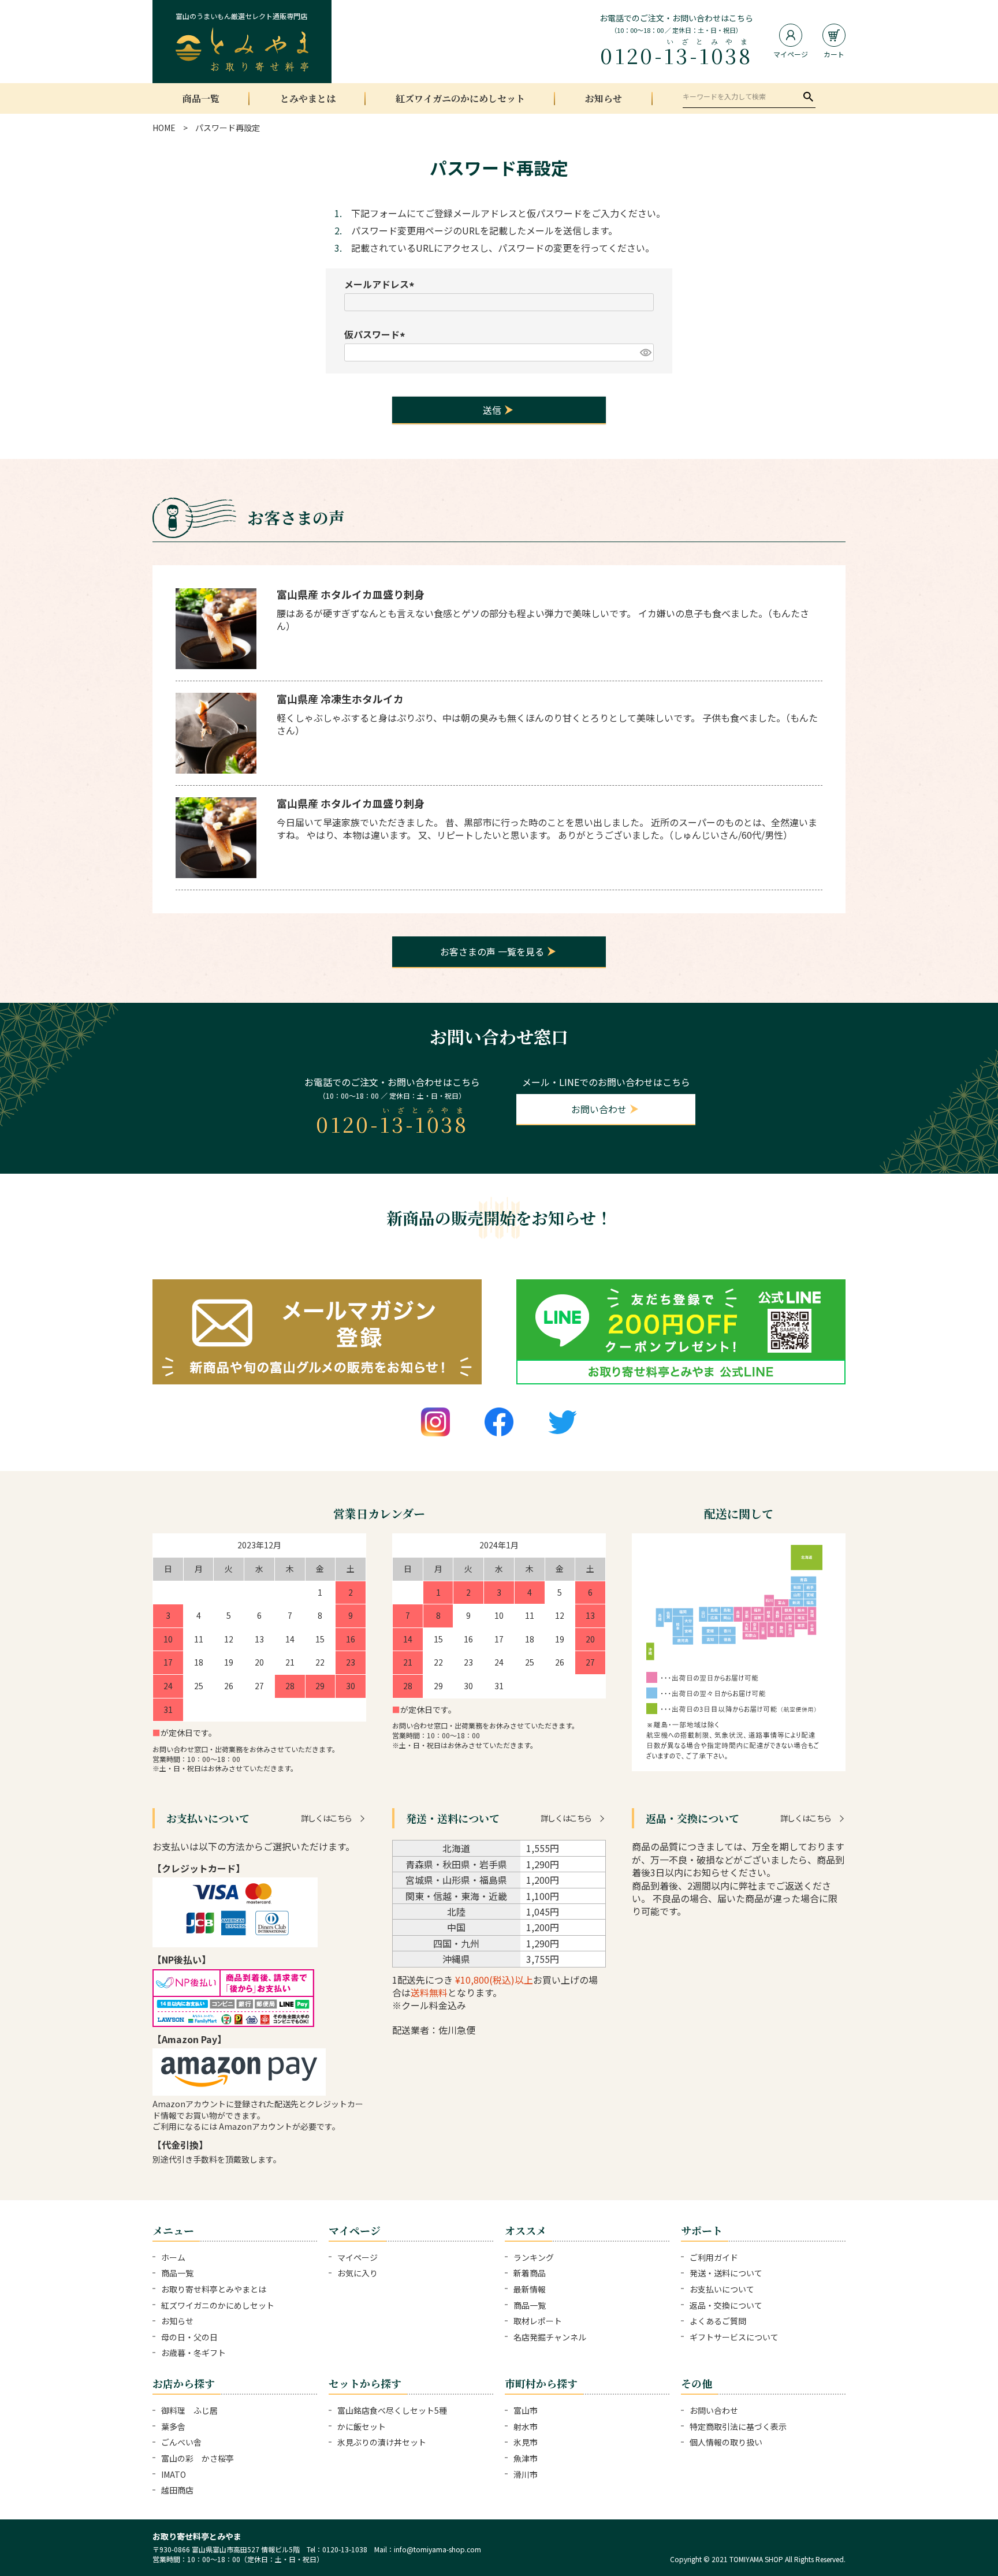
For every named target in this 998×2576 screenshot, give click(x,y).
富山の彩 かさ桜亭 (198, 2458)
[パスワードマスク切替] (645, 352)
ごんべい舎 (181, 2442)
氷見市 (526, 2442)
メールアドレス (381, 284)
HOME (164, 128)
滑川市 (526, 2474)
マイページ (358, 2257)
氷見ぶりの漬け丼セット (382, 2442)
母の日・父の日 (189, 2337)
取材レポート (538, 2321)
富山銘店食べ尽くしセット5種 (392, 2410)
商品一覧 (201, 99)
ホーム (173, 2257)
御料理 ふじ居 (189, 2410)
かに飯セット (362, 2426)
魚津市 (526, 2458)
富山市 (526, 2410)
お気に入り (358, 2273)
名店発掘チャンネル (550, 2337)
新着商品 (530, 2273)
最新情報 (530, 2289)
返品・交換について (726, 2305)
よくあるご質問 (718, 2321)
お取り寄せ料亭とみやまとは (214, 2289)
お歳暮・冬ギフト (193, 2353)
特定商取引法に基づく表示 (738, 2426)
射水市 (526, 2426)
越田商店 (177, 2490)
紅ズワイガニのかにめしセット (460, 99)
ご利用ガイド (714, 2257)
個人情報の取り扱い (726, 2442)
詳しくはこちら (326, 1818)
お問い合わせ (714, 2410)
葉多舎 (173, 2426)
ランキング (534, 2257)
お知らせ (604, 99)
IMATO (174, 2474)
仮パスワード (377, 334)
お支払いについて (722, 2289)
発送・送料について (726, 2273)
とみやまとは (308, 99)
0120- (676, 54)
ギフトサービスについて (734, 2337)
